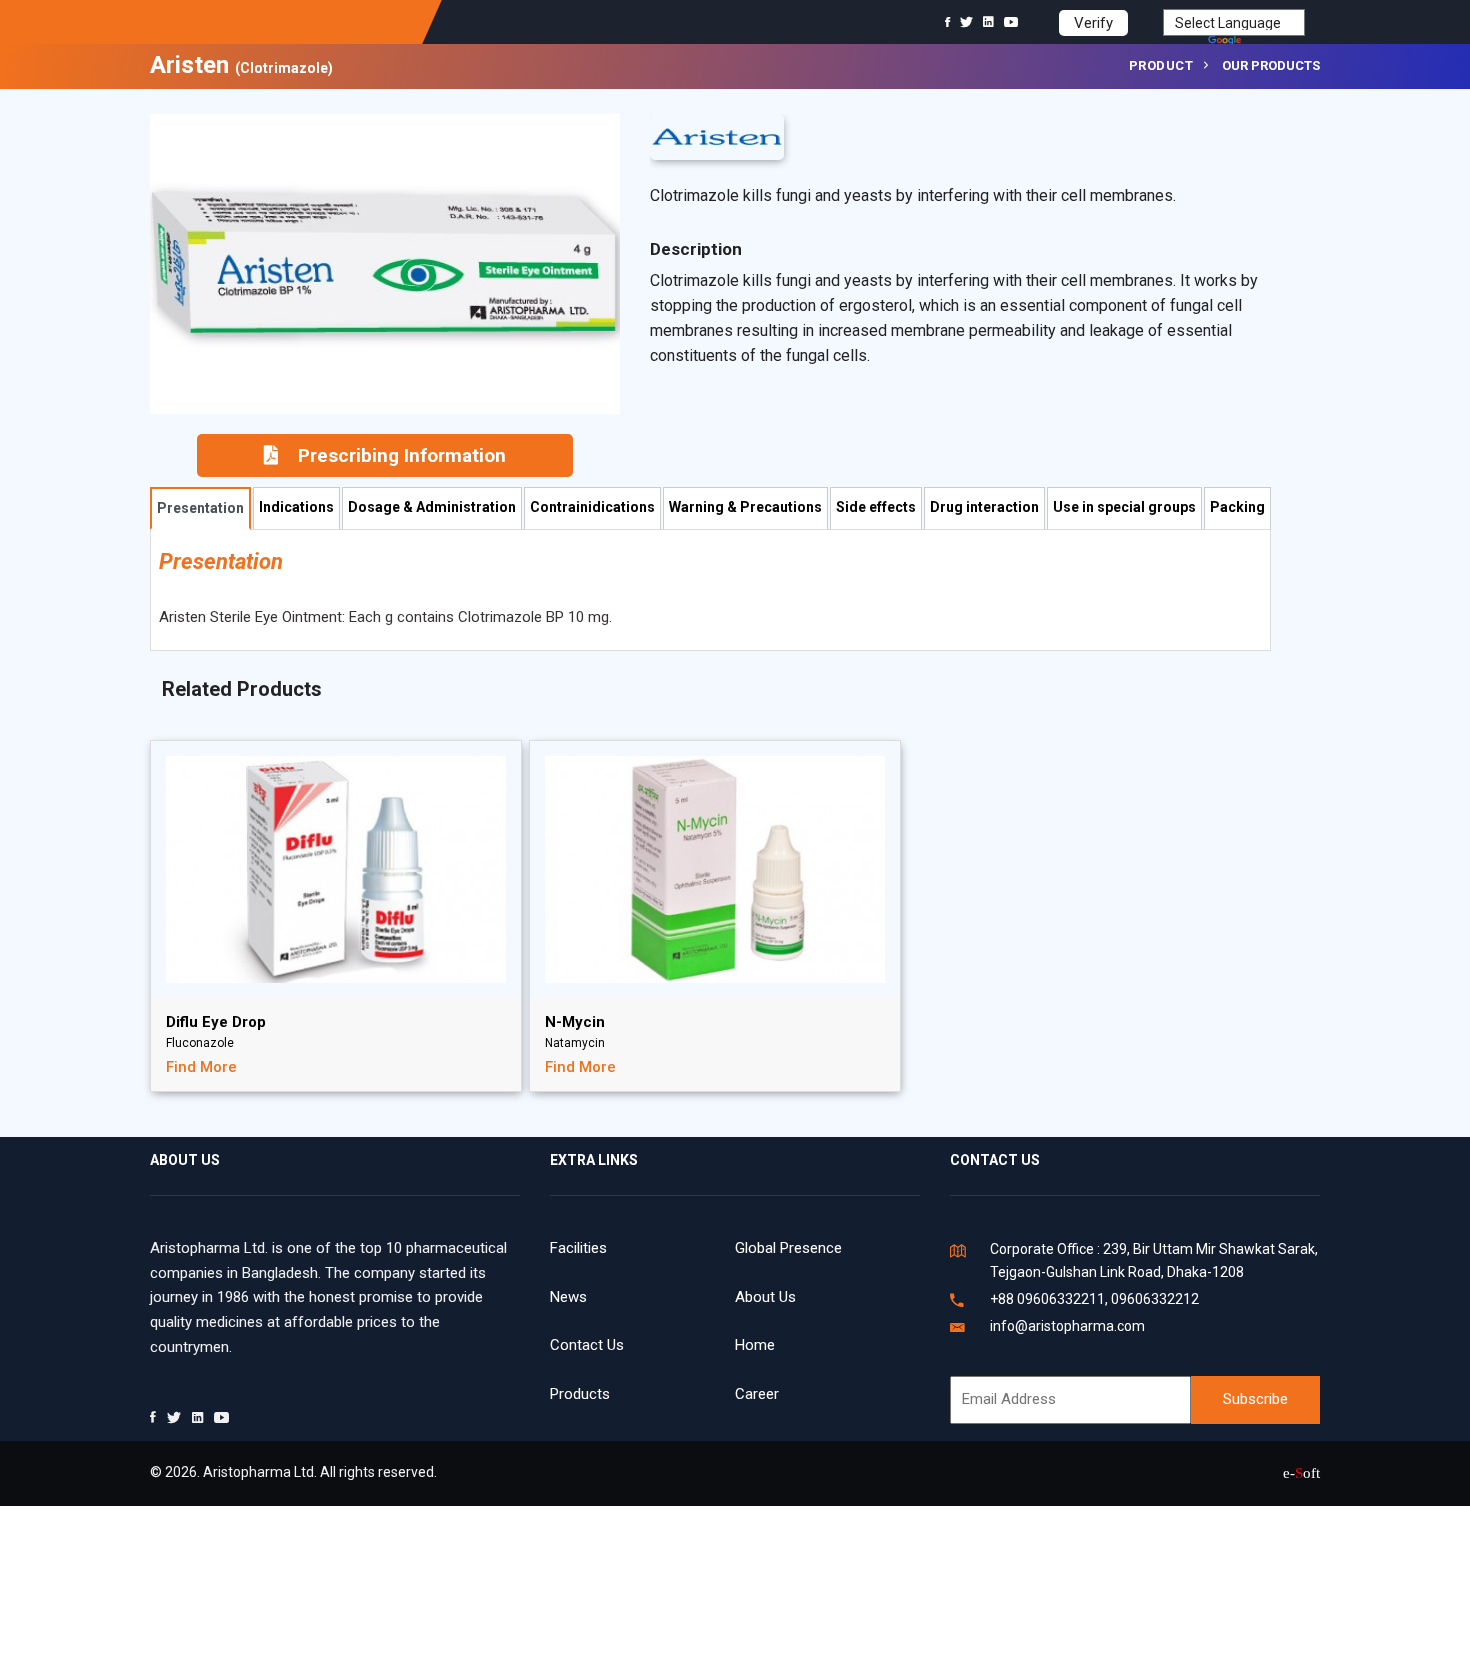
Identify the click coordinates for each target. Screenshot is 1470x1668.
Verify (1093, 23)
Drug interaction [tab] (984, 507)
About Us (765, 1297)
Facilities (578, 1248)
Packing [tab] (1237, 507)
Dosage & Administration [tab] (432, 507)
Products (580, 1394)
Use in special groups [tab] (1124, 507)
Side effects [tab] (876, 507)
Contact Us (587, 1345)
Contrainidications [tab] (592, 507)
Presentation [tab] (200, 508)
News (568, 1297)
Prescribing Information (402, 455)
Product (1161, 65)
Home (755, 1345)
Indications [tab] (296, 507)
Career (757, 1394)
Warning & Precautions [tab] (745, 507)
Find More (201, 1067)
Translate (1275, 42)
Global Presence (788, 1248)
